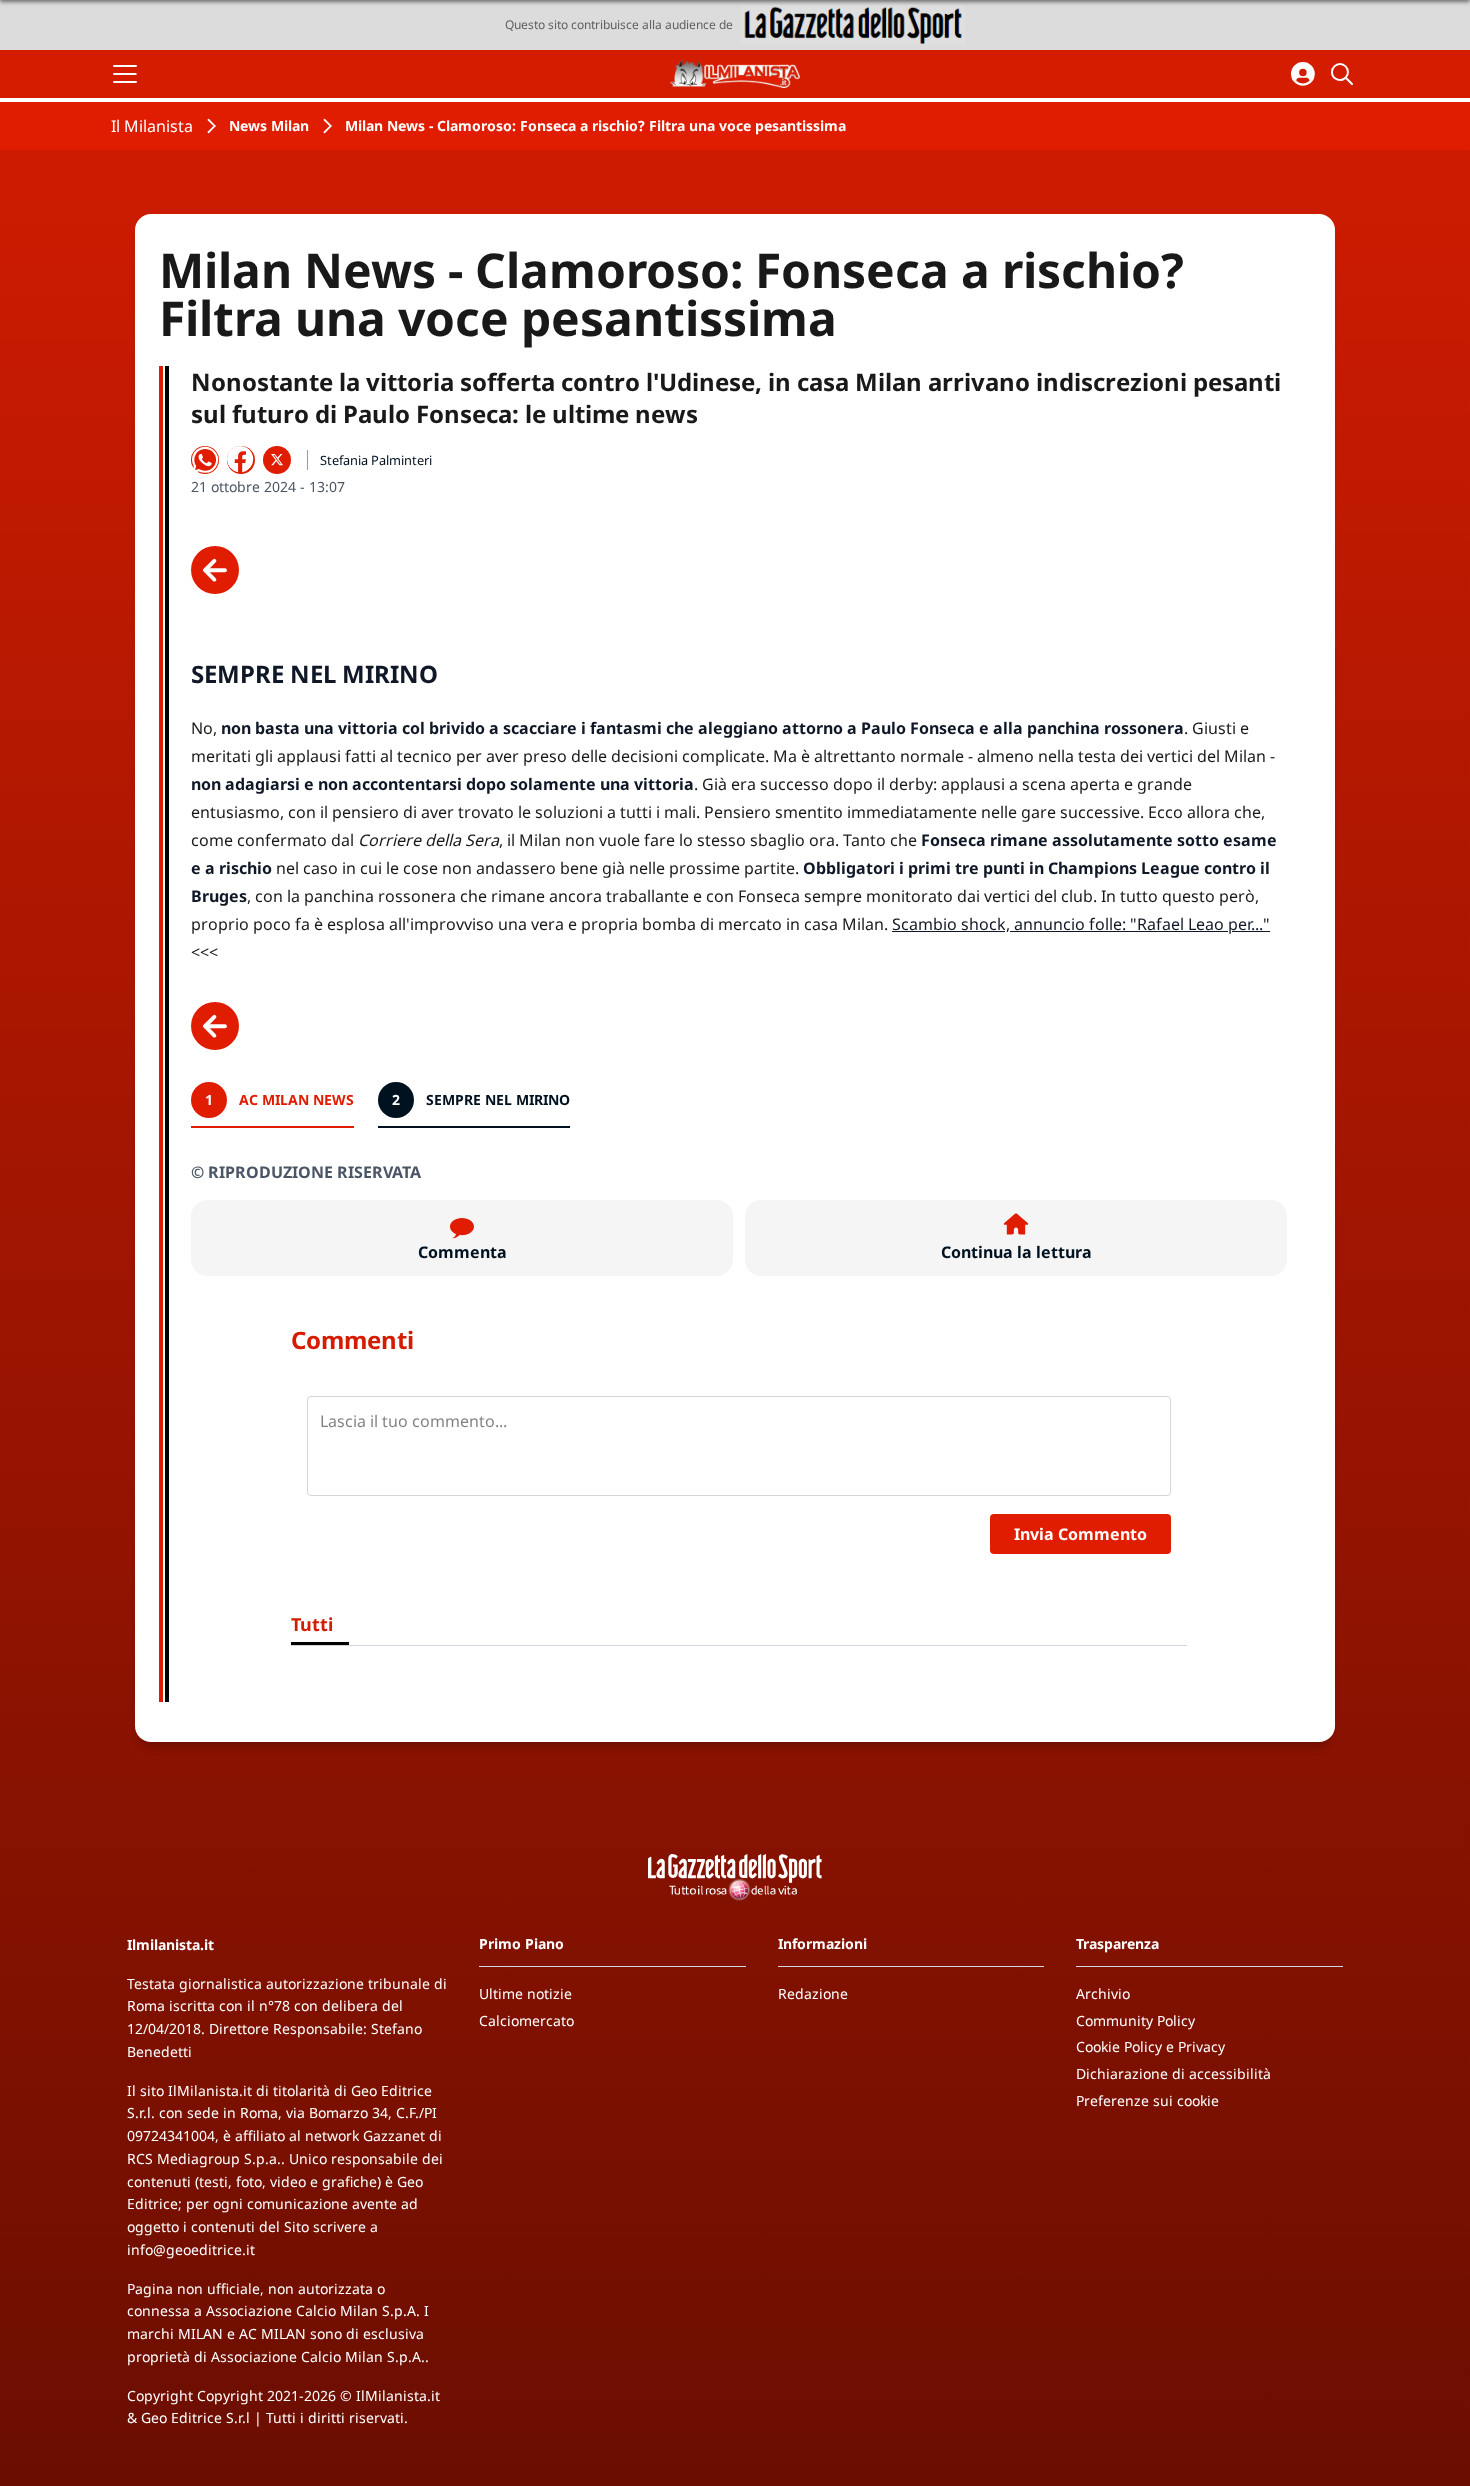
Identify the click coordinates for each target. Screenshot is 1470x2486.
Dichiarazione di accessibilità (1173, 2073)
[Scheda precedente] (215, 570)
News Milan (269, 125)
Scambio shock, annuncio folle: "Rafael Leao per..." (1081, 924)
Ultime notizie (525, 1993)
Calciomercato (526, 2020)
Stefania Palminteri (376, 460)
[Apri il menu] (125, 74)
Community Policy (1135, 2020)
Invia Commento (1080, 1534)
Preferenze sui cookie (1147, 2100)
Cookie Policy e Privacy (1150, 2046)
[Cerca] (1345, 74)
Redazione (813, 1993)
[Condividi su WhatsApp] (205, 460)
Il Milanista (152, 126)
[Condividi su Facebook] (241, 460)
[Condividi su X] (277, 460)
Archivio (1103, 1993)
